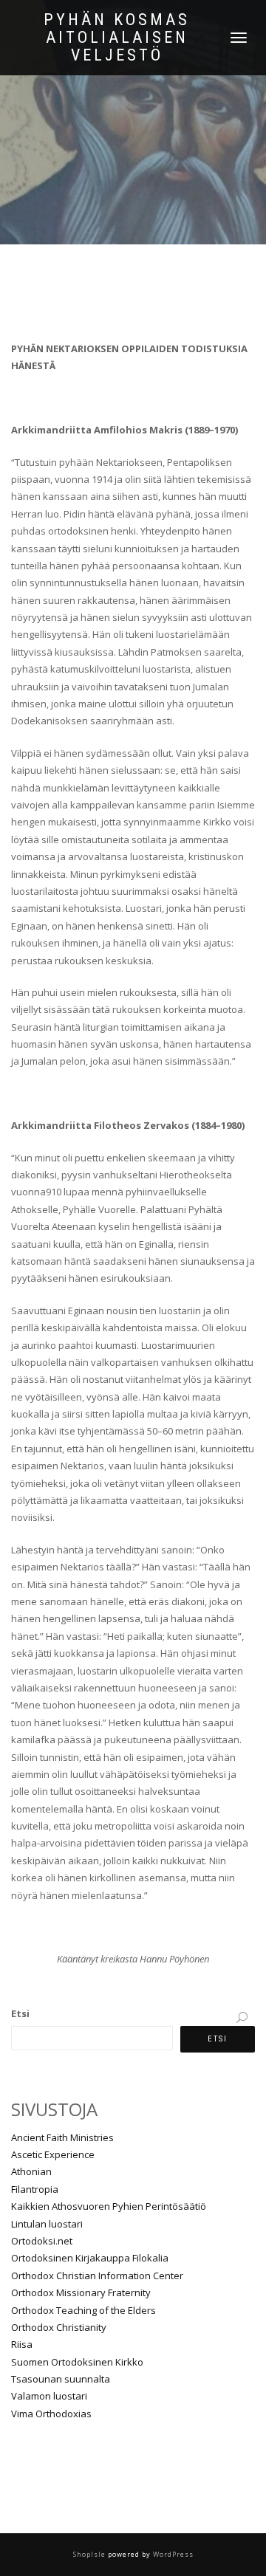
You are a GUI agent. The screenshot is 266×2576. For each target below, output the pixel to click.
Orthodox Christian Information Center (97, 2276)
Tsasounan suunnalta (61, 2379)
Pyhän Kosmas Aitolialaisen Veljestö (117, 38)
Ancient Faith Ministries (62, 2137)
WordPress (172, 2554)
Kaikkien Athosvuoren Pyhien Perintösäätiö (109, 2206)
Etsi (20, 2013)
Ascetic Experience (53, 2154)
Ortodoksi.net (42, 2241)
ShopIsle (91, 2554)
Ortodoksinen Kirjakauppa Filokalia (90, 2258)
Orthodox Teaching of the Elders (83, 2310)
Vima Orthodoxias (51, 2414)
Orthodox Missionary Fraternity (81, 2292)
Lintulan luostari (47, 2224)
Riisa (22, 2344)
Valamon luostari (49, 2396)
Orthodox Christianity (59, 2327)
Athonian (31, 2171)
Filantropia (35, 2189)
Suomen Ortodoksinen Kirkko (77, 2362)
